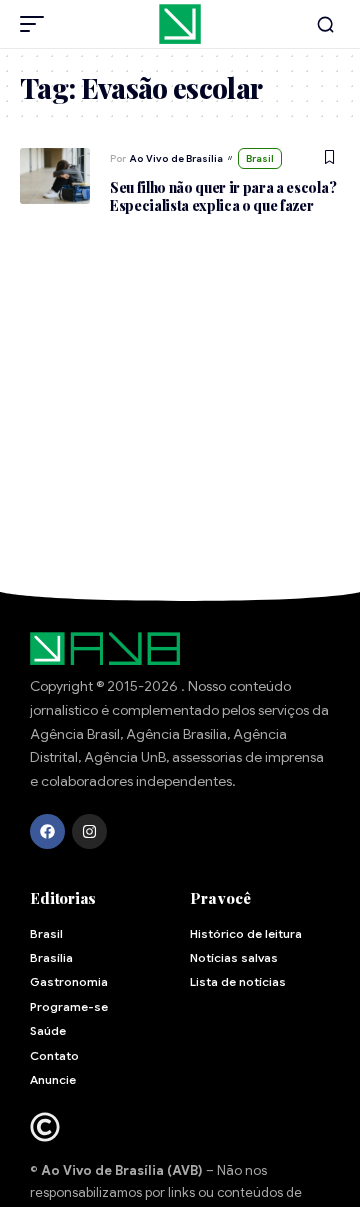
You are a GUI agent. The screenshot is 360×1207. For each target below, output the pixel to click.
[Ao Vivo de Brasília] (180, 24)
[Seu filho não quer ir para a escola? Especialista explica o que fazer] (55, 176)
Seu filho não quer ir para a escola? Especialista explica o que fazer (223, 196)
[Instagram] (89, 831)
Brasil (260, 158)
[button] (37, 24)
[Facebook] (47, 831)
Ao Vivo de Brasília (176, 158)
